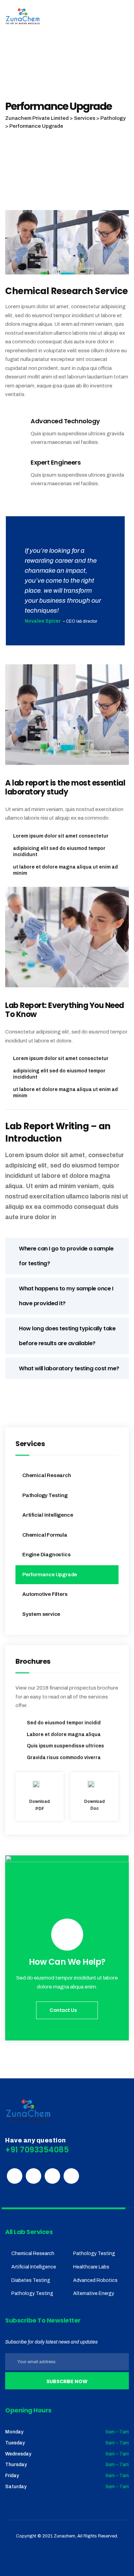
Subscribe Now (67, 2381)
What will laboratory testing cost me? (69, 1368)
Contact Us (64, 2010)
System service (41, 1614)
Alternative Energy (94, 2293)
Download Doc (94, 1805)
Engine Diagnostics (46, 1555)
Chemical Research (47, 1475)
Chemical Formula (45, 1535)
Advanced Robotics (95, 2280)
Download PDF (40, 1805)
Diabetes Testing (31, 2280)
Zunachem (64, 2536)
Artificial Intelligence (48, 1515)
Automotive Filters (45, 1594)
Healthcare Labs (91, 2267)
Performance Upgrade (50, 1575)
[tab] (67, 1256)
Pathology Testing (45, 1495)
